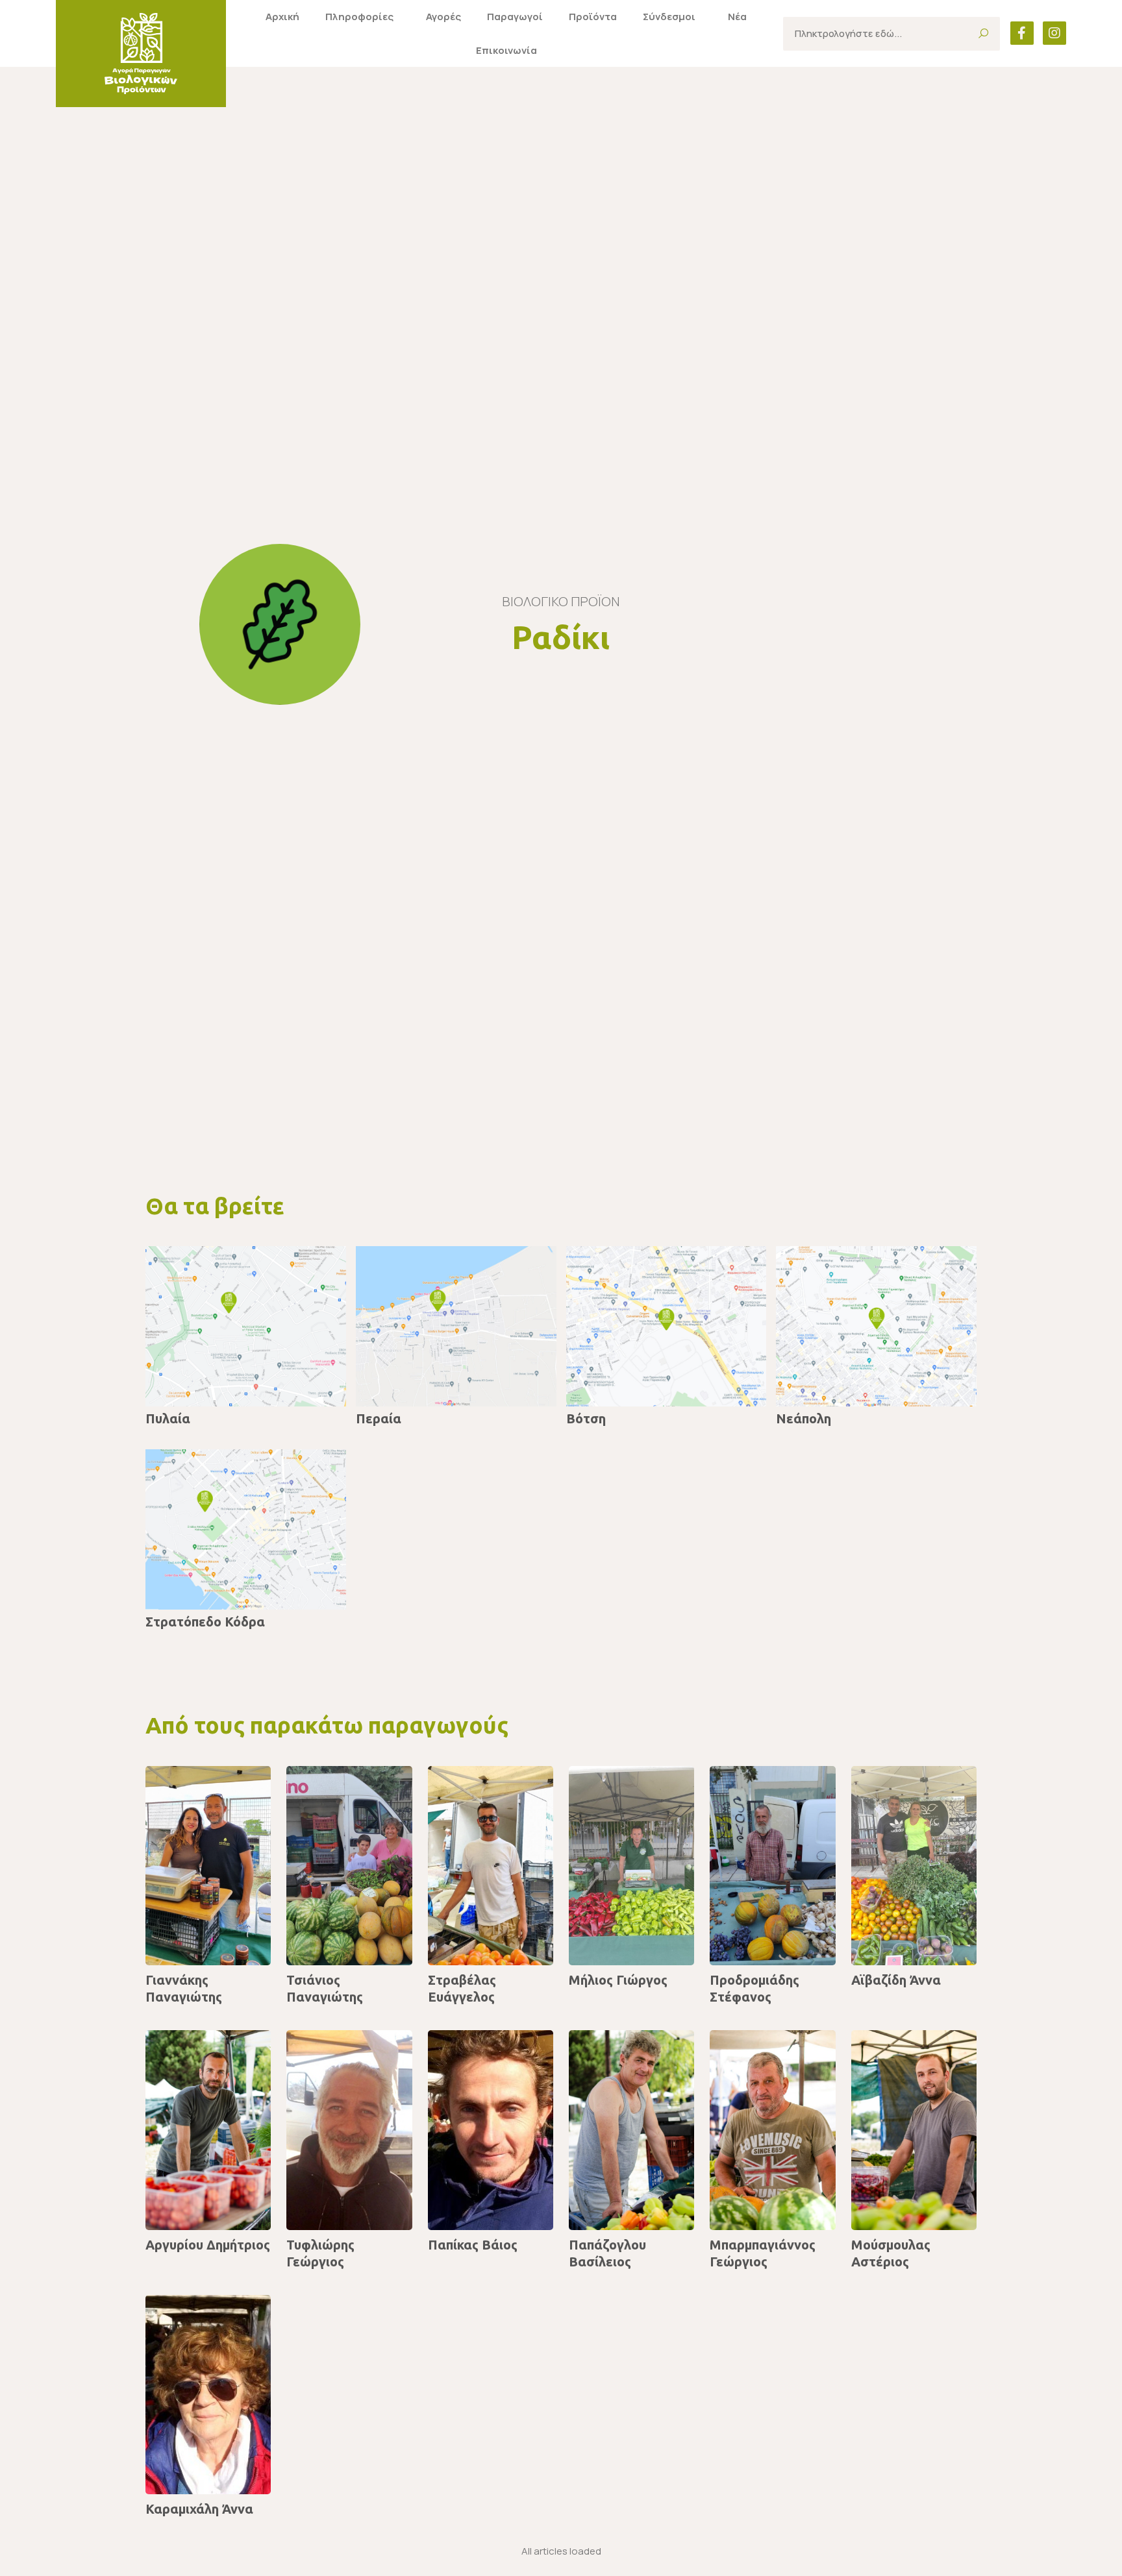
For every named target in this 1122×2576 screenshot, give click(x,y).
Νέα (737, 17)
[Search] (983, 34)
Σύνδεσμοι (669, 17)
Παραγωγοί (515, 17)
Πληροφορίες (359, 17)
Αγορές (443, 17)
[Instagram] (1054, 33)
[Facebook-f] (1022, 33)
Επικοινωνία (506, 50)
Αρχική (282, 17)
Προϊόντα (593, 17)
